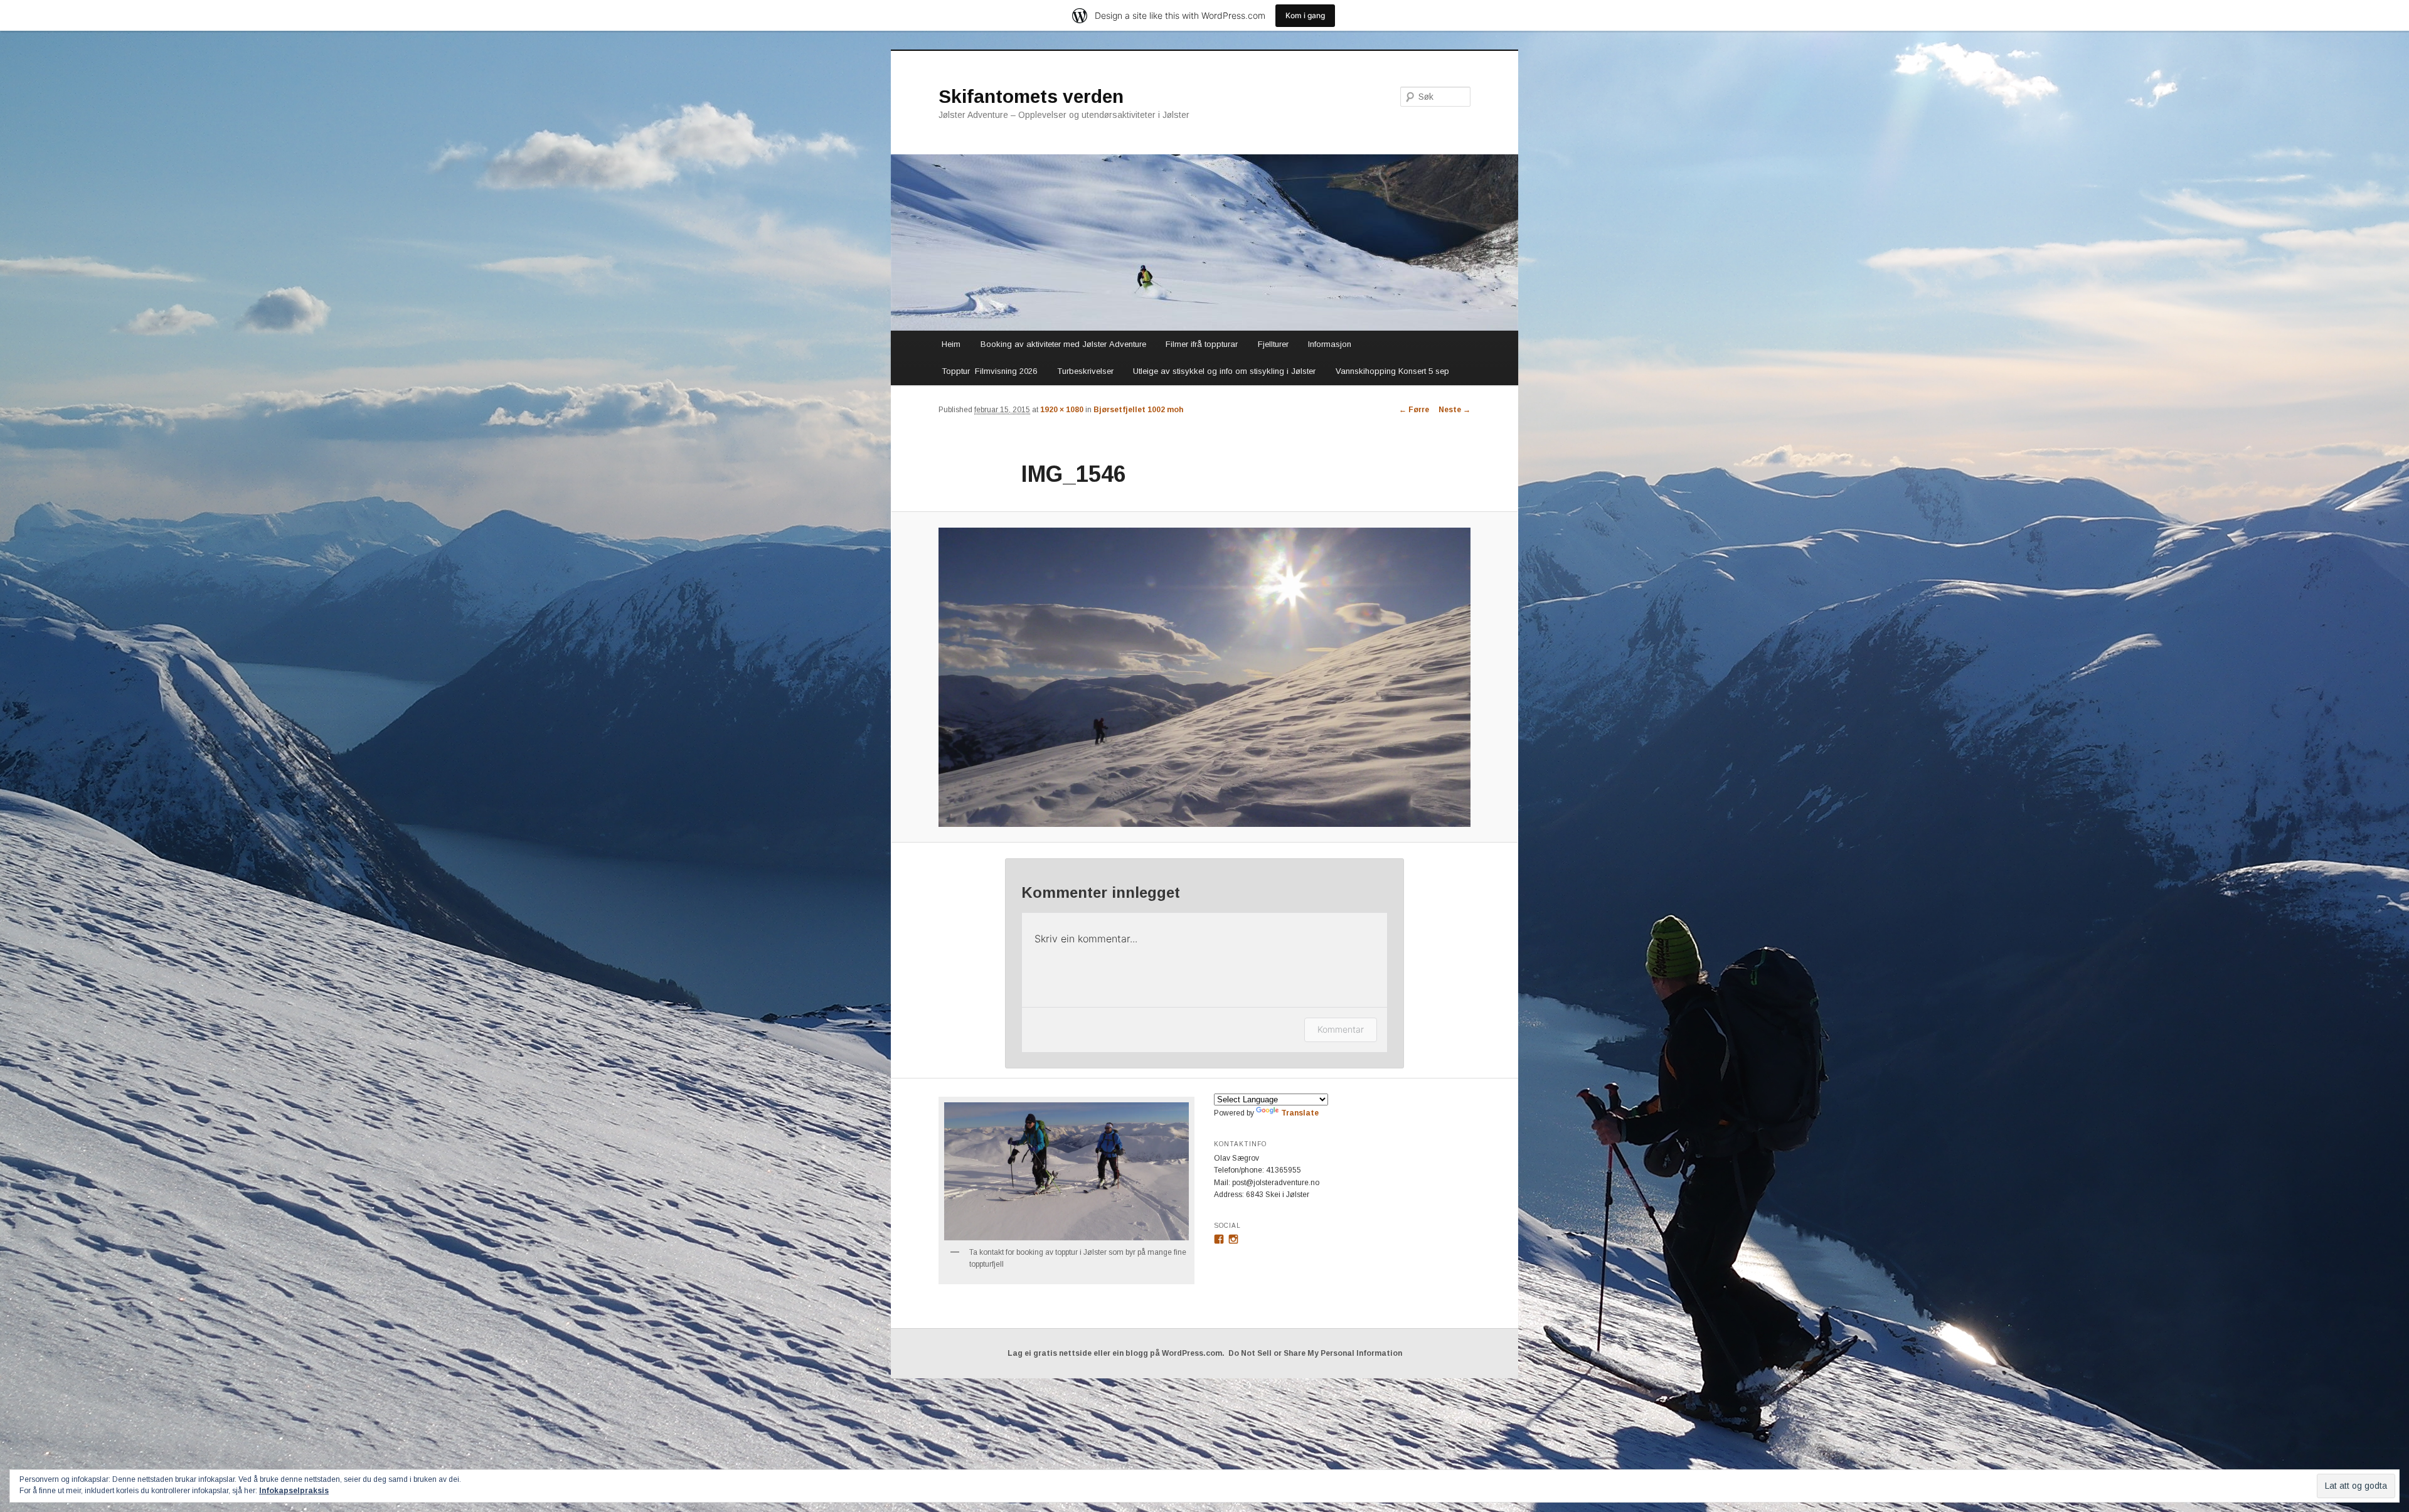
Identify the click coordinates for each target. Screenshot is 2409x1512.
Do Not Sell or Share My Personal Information (1315, 1353)
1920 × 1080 (1062, 410)
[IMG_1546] (1204, 677)
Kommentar (1341, 1029)
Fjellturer (1273, 344)
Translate (1300, 1113)
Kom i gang (1305, 15)
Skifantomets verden (1031, 96)
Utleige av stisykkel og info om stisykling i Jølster (1224, 371)
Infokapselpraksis (294, 1491)
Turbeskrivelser (1085, 371)
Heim (951, 344)
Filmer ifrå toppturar (1202, 344)
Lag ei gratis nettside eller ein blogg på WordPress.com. (1116, 1353)
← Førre (1414, 410)
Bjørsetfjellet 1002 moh (1138, 410)
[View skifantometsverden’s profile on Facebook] (1219, 1239)
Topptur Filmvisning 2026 (989, 371)
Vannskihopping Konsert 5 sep (1392, 371)
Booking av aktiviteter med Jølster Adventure (1063, 344)
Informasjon (1330, 344)
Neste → (1454, 410)
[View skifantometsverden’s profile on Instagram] (1233, 1239)
